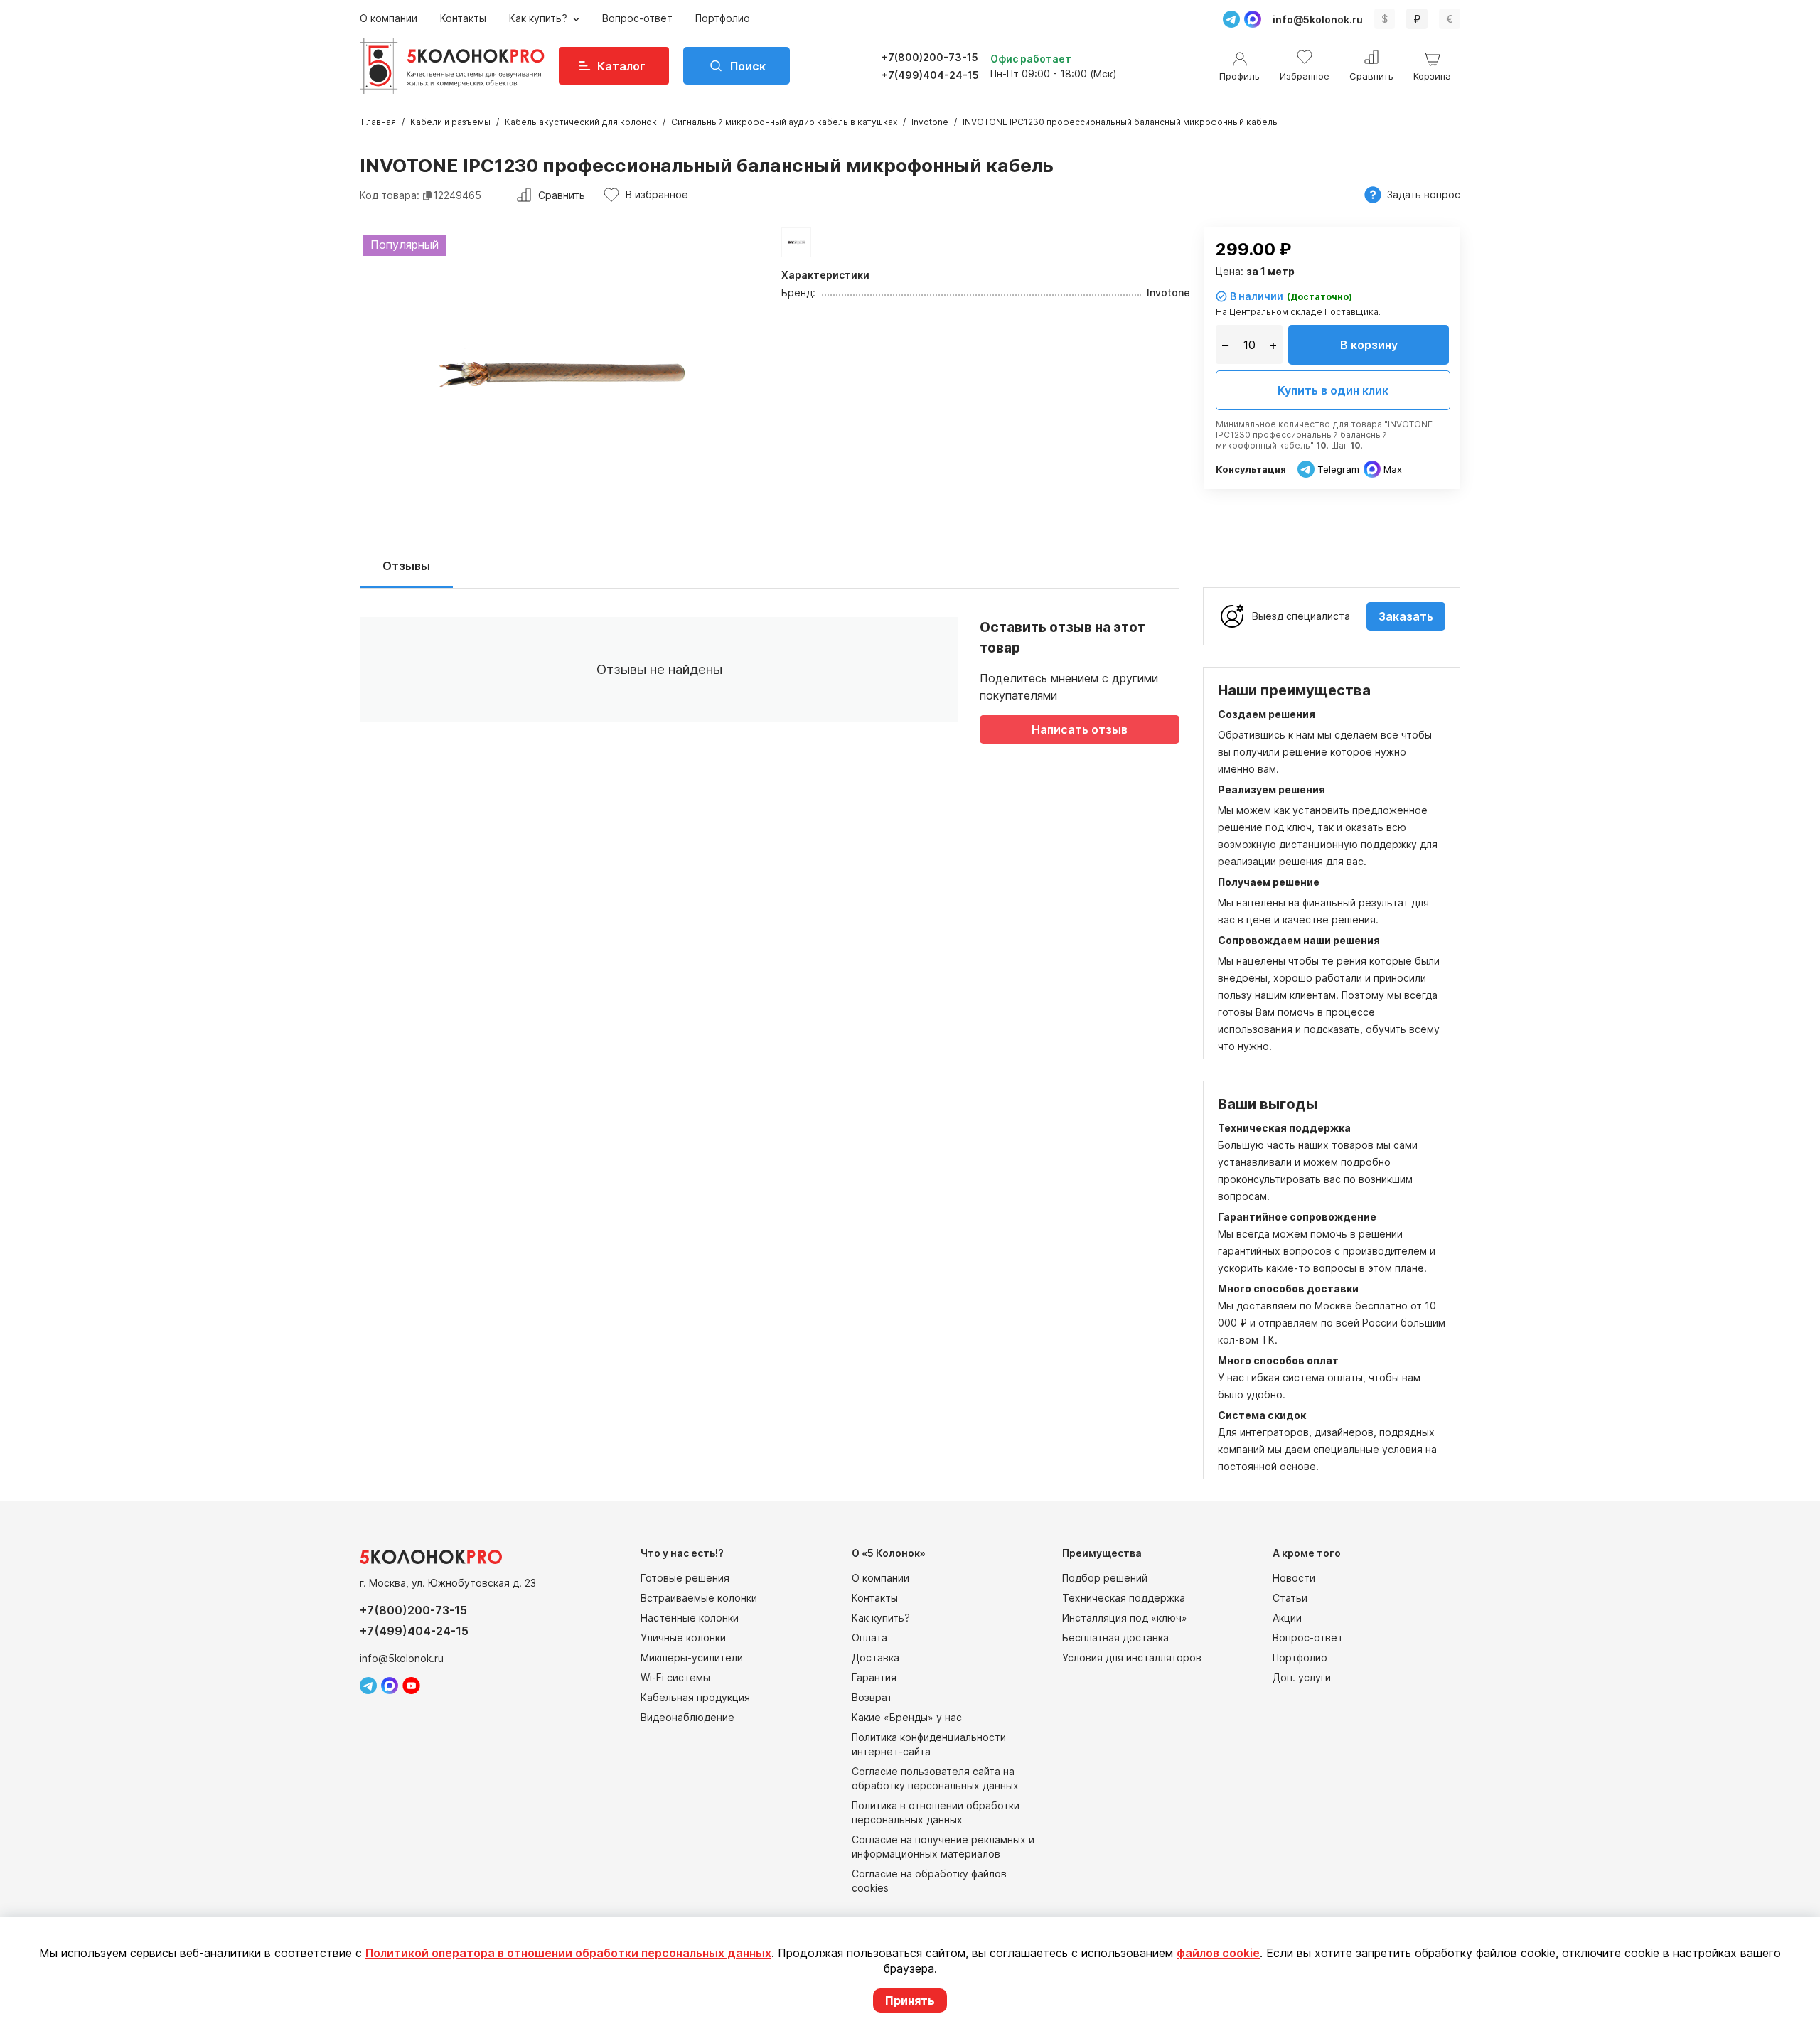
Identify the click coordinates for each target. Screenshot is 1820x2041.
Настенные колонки (690, 1618)
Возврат (872, 1697)
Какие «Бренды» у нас (907, 1717)
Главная (379, 122)
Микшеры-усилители (692, 1657)
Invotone (930, 122)
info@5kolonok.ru (1318, 20)
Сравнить (562, 195)
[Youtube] (411, 1686)
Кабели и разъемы (450, 122)
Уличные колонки (683, 1638)
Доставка (876, 1657)
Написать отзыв (1080, 729)
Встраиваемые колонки (699, 1598)
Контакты (463, 18)
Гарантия (874, 1677)
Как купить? (540, 18)
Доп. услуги (1302, 1677)
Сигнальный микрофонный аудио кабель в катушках (784, 122)
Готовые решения (685, 1578)
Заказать (1406, 616)
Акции (1287, 1618)
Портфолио (723, 18)
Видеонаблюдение (687, 1717)
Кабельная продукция (695, 1697)
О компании (389, 18)
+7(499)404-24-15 (930, 75)
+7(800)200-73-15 (930, 57)
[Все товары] (796, 242)
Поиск (748, 66)
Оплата (869, 1638)
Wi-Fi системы (675, 1677)
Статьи (1290, 1598)
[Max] (1253, 19)
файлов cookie (1218, 1953)
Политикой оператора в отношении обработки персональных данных (568, 1953)
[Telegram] (1231, 19)
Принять (910, 2000)
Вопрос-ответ (637, 18)
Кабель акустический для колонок (581, 122)
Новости (1294, 1578)
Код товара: (390, 195)
